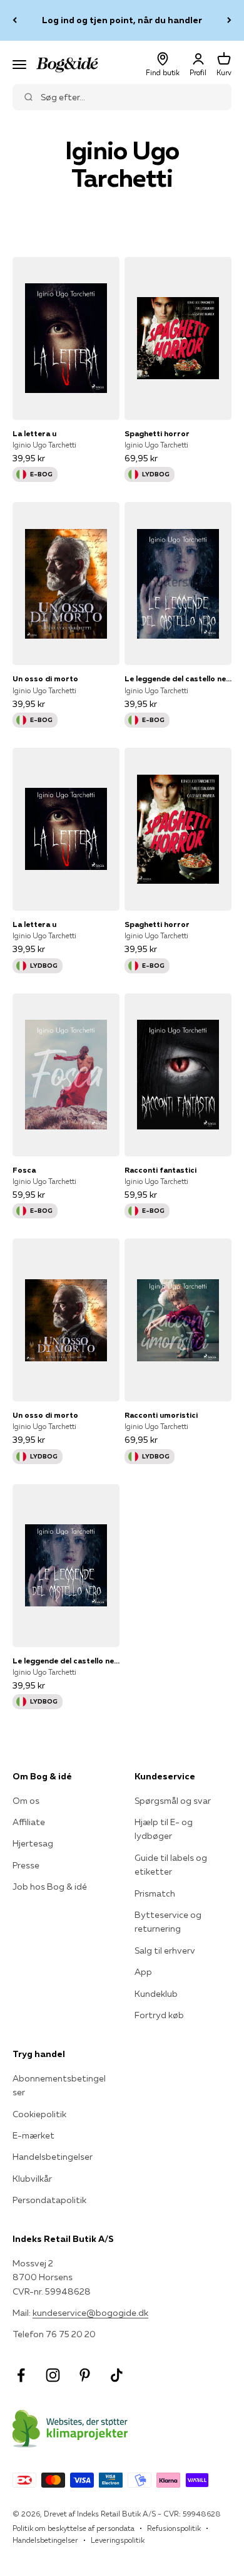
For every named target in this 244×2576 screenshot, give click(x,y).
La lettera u (34, 433)
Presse (26, 1865)
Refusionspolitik (174, 2528)
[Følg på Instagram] (53, 2375)
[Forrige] (15, 20)
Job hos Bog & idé (50, 1887)
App (143, 1972)
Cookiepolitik (39, 2114)
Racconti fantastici (160, 1170)
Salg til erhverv (165, 1950)
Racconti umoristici (161, 1415)
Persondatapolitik (49, 2200)
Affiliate (29, 1822)
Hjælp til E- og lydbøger (164, 1829)
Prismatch (155, 1893)
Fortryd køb (159, 2015)
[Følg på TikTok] (117, 2375)
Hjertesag (33, 1843)
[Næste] (229, 20)
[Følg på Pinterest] (85, 2375)
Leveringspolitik (118, 2540)
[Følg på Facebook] (21, 2375)
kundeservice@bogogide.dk (90, 2313)
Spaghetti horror (157, 433)
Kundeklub (156, 1994)
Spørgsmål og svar (173, 1801)
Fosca (24, 1170)
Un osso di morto (45, 678)
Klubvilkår (32, 2179)
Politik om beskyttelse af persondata (74, 2528)
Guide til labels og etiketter (171, 1865)
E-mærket (33, 2135)
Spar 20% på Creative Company (122, 21)
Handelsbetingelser (53, 2157)
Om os (26, 1801)
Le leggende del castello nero (178, 678)
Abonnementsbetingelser (59, 2085)
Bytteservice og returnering (168, 1922)
